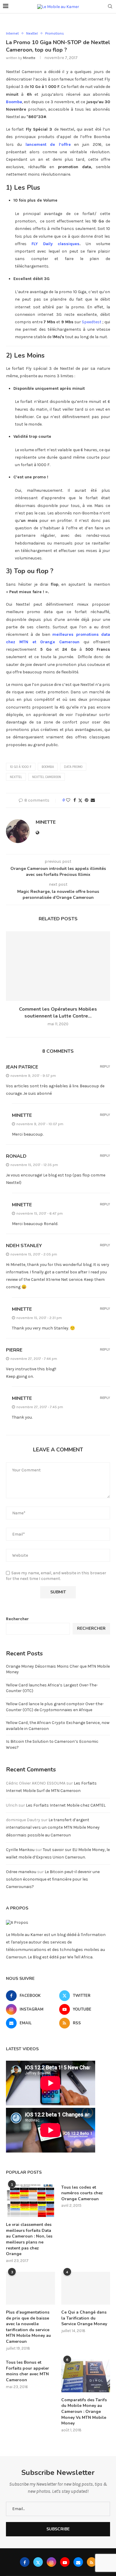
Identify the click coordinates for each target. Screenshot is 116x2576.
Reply (105, 1067)
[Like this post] (68, 800)
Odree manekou (21, 1872)
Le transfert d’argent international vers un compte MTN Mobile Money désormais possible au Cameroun (53, 1827)
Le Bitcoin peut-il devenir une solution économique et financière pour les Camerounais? (53, 1879)
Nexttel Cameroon (47, 777)
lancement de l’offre (48, 144)
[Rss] (92, 2562)
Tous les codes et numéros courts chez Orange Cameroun (82, 2193)
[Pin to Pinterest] (87, 800)
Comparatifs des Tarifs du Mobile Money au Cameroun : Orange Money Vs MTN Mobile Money (84, 2412)
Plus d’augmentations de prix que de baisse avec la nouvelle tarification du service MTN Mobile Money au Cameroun (28, 2327)
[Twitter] (38, 2562)
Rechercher (17, 1619)
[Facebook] (25, 2562)
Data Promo (73, 767)
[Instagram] (51, 2562)
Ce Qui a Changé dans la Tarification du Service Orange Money (84, 2318)
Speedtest (92, 322)
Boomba (48, 767)
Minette (29, 58)
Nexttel (16, 777)
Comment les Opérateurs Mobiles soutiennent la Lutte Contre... (58, 1012)
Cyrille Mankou (20, 1850)
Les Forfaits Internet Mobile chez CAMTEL (66, 1805)
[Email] (78, 2562)
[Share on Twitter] (80, 800)
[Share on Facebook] (75, 800)
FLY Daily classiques (56, 244)
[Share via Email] (93, 800)
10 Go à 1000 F (21, 767)
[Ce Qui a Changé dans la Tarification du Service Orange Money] (86, 2288)
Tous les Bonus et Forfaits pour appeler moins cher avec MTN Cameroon (28, 2371)
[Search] (110, 7)
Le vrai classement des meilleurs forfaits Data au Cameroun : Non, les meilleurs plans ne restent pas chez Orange (29, 2239)
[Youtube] (65, 2562)
